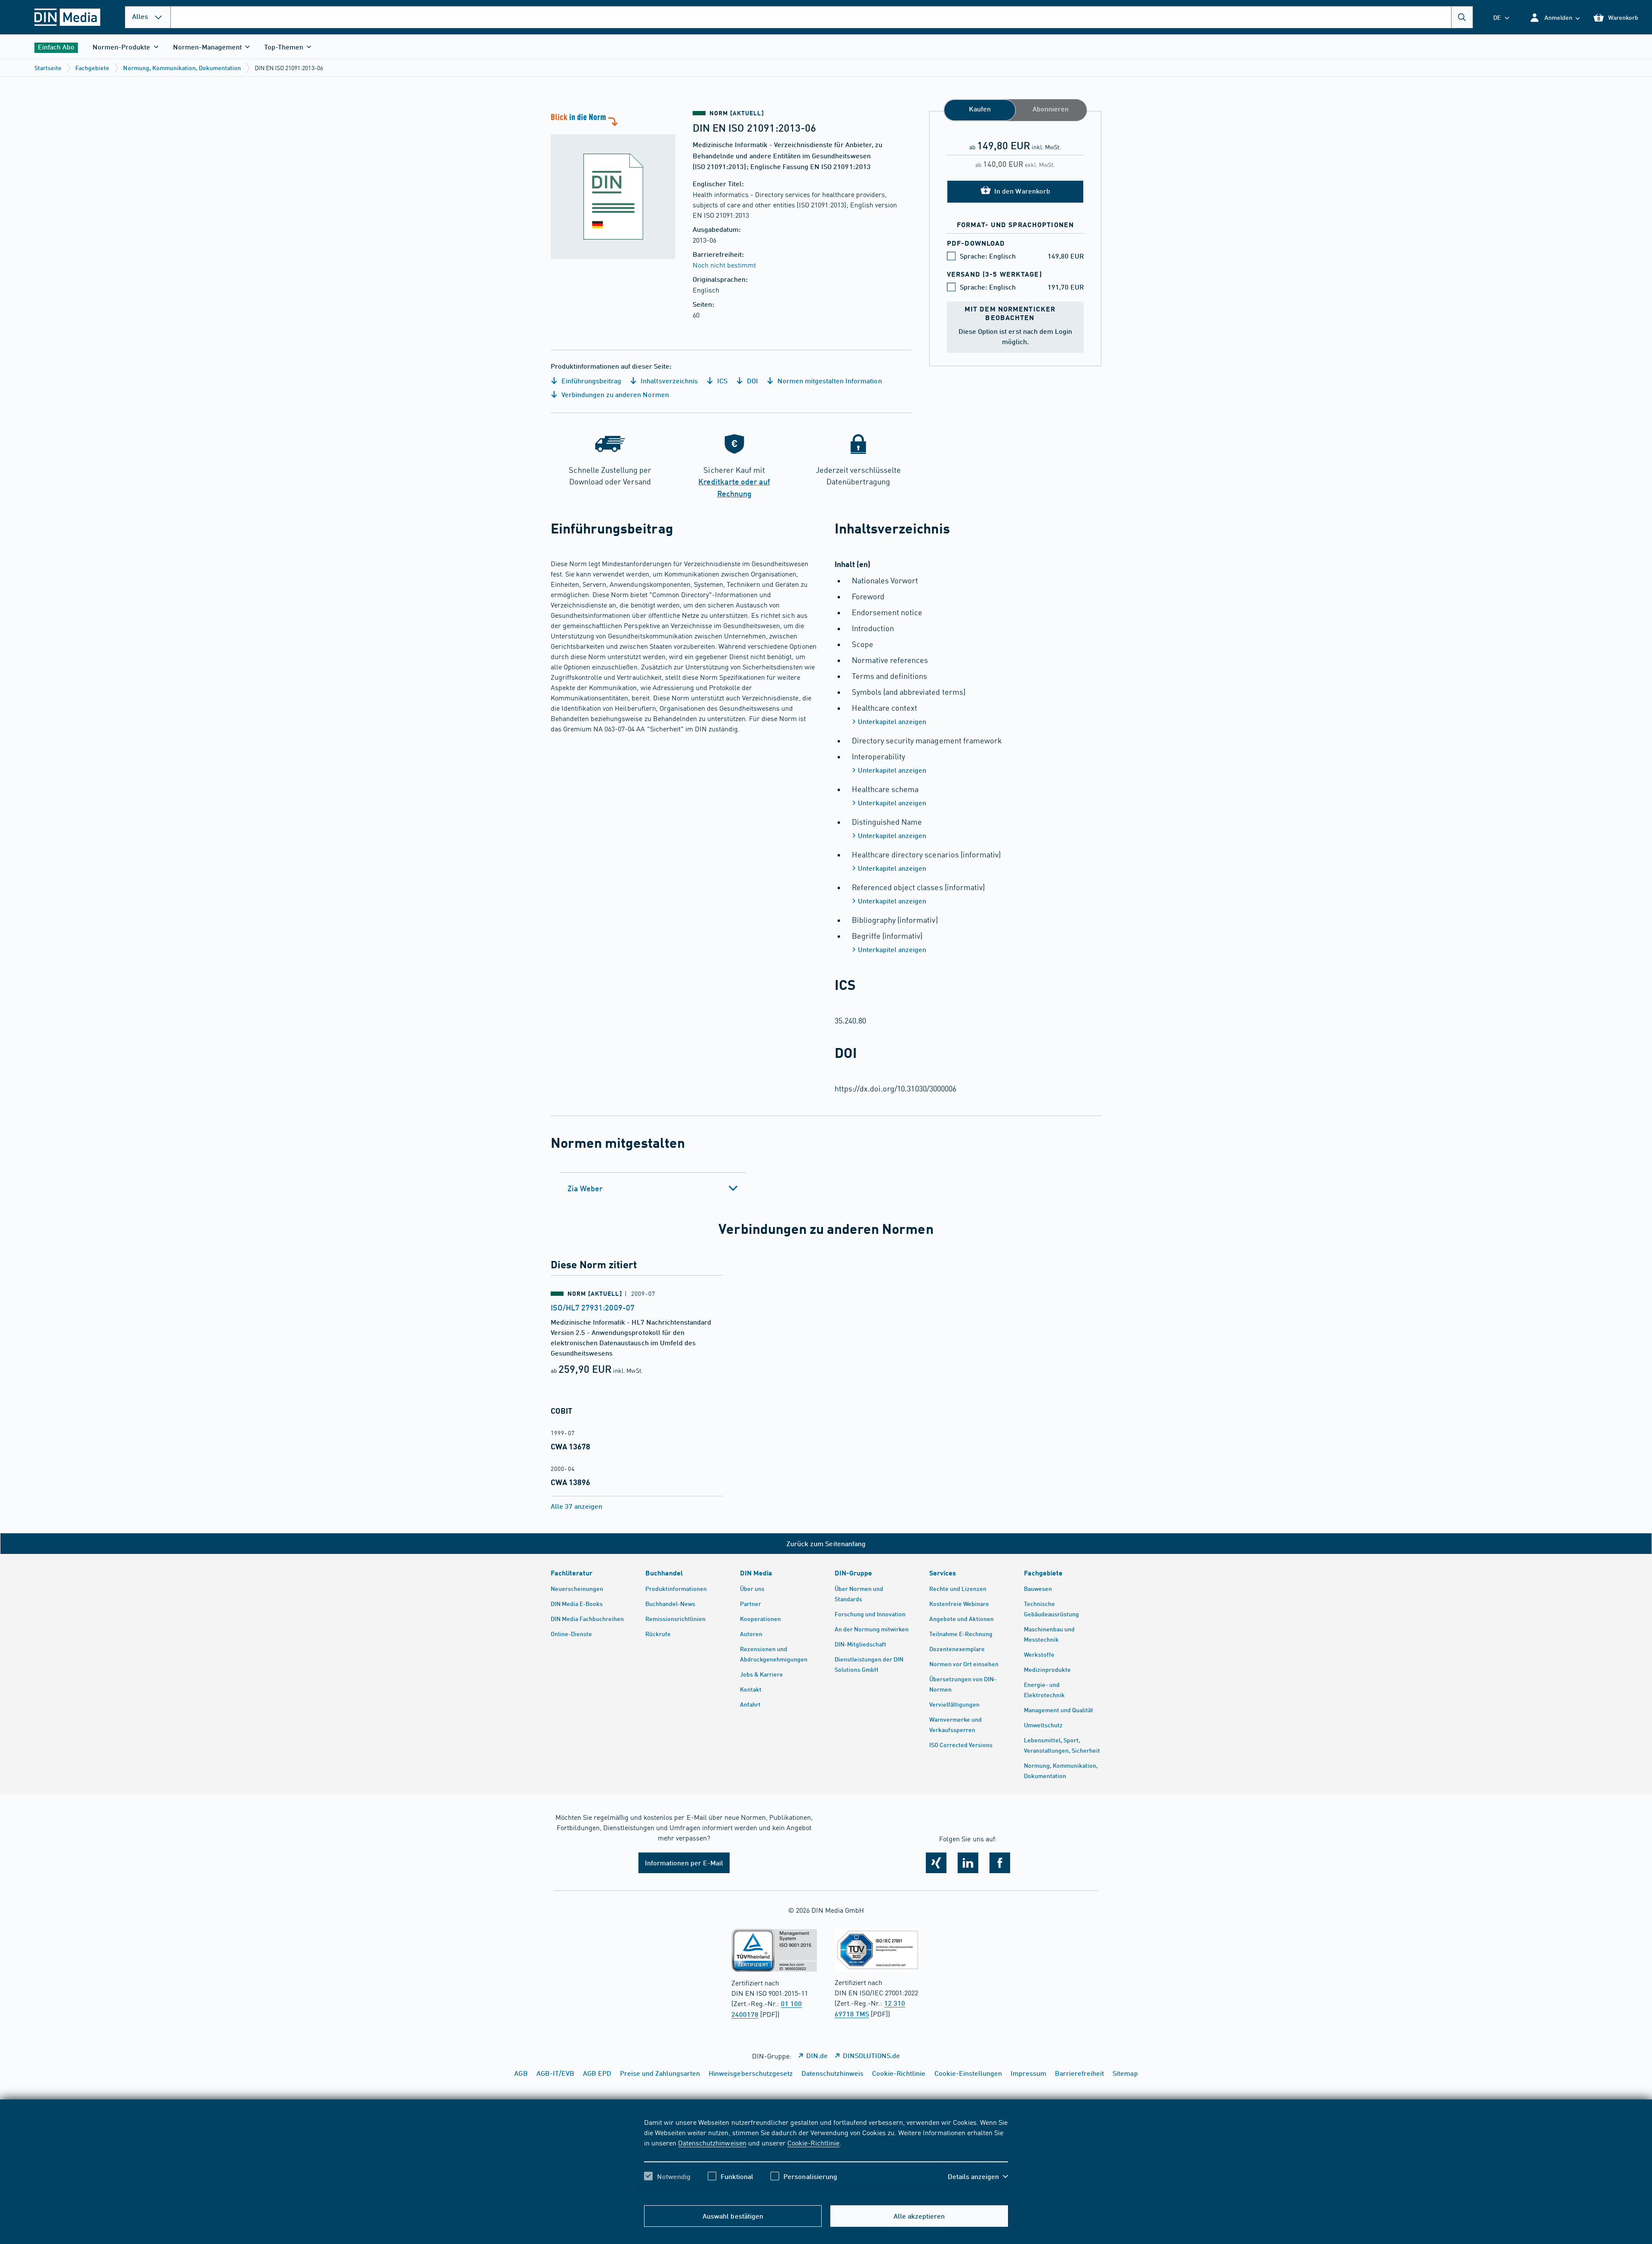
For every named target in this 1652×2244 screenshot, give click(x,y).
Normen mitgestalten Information (829, 381)
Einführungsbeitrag (590, 381)
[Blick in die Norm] (613, 185)
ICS (721, 381)
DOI (752, 381)
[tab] (653, 1188)
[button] (1555, 17)
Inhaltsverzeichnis (668, 381)
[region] (826, 2157)
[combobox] (822, 17)
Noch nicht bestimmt (724, 265)
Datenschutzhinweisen (712, 2142)
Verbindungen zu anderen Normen (614, 394)
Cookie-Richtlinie (813, 2142)
